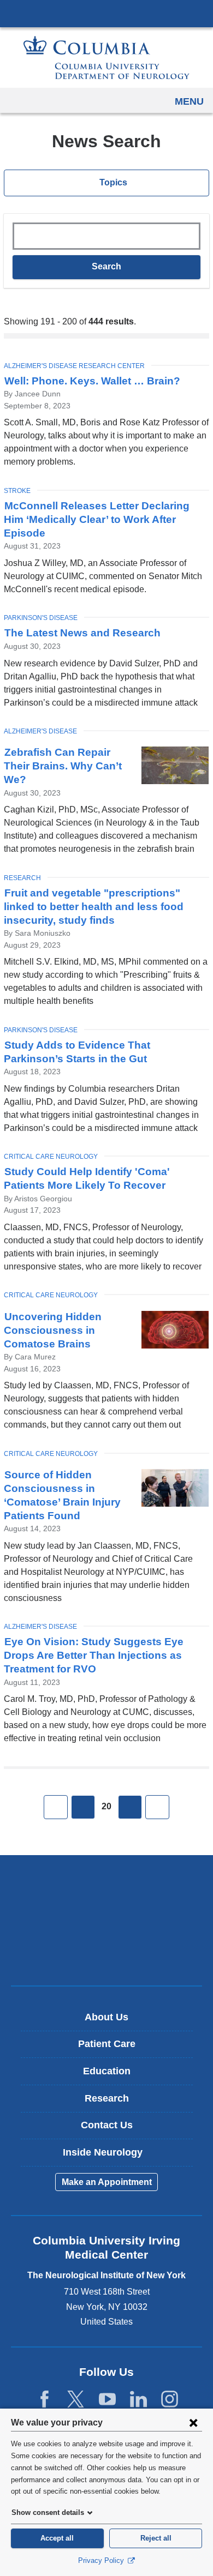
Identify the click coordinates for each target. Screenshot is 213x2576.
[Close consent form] (193, 2422)
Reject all (156, 2538)
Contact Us (107, 2125)
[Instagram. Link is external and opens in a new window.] (170, 2400)
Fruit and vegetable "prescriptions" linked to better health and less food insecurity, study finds (94, 907)
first (56, 1807)
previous (83, 1807)
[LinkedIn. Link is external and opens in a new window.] (138, 2400)
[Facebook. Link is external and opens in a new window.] (45, 2400)
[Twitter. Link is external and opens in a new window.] (76, 2400)
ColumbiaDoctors (106, 1954)
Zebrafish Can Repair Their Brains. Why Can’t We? (63, 766)
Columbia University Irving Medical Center (106, 13)
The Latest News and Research (82, 633)
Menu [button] (189, 101)
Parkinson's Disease (41, 618)
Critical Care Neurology (51, 1157)
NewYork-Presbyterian (106, 1920)
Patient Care (107, 2044)
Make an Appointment (107, 2182)
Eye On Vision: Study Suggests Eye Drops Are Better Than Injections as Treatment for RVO (94, 1655)
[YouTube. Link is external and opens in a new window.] (107, 2400)
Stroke (17, 491)
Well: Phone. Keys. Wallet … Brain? (92, 381)
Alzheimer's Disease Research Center (74, 366)
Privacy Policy (102, 2560)
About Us (106, 2017)
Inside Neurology (111, 2156)
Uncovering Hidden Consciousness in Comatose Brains (53, 1330)
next (130, 1807)
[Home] (106, 58)
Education (107, 2071)
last (157, 1807)
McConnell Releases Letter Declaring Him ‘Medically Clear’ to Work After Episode (97, 519)
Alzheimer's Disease (40, 731)
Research (22, 878)
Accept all (57, 2538)
